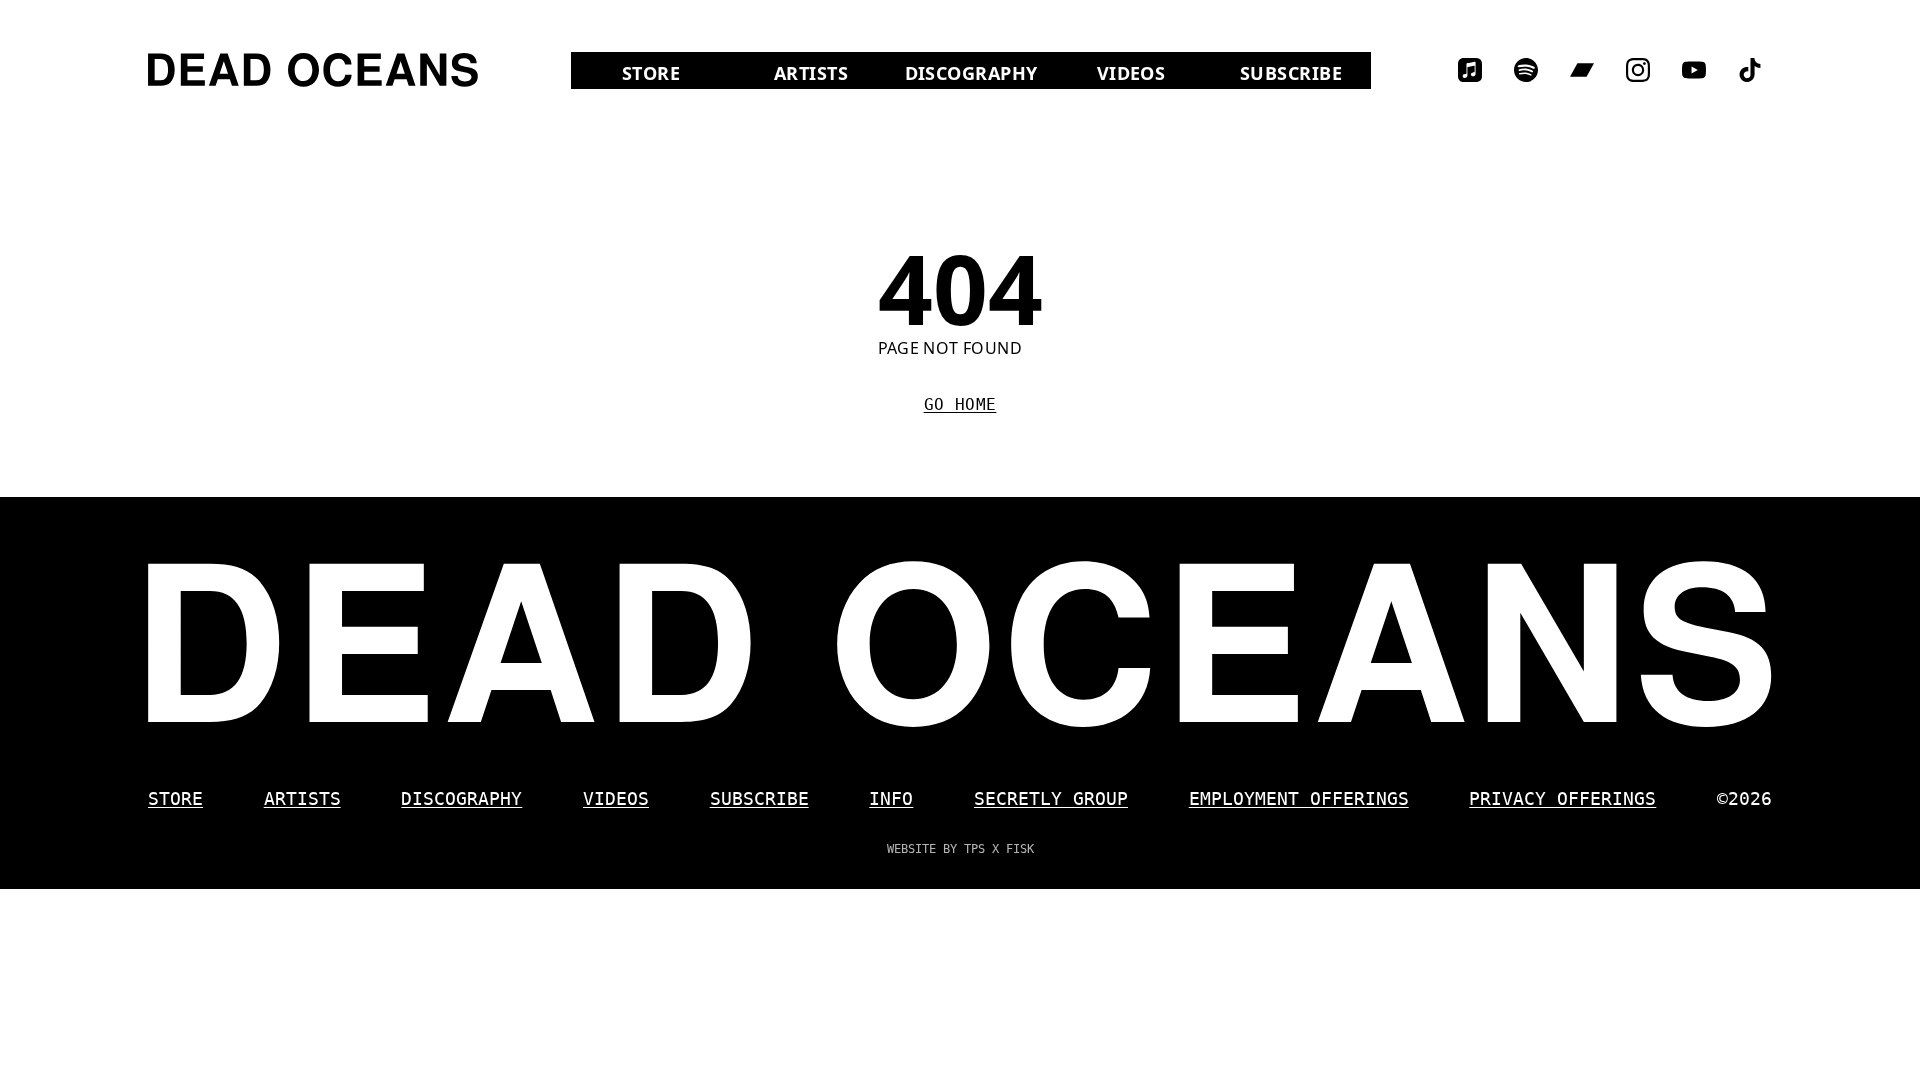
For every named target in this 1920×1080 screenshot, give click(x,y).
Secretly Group (1051, 798)
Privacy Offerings (1562, 798)
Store (676, 72)
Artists (811, 73)
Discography (971, 73)
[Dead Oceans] (313, 70)
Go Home (960, 404)
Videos (1154, 72)
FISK (1020, 849)
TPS (974, 849)
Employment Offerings (1299, 798)
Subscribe (1291, 73)
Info (891, 798)
